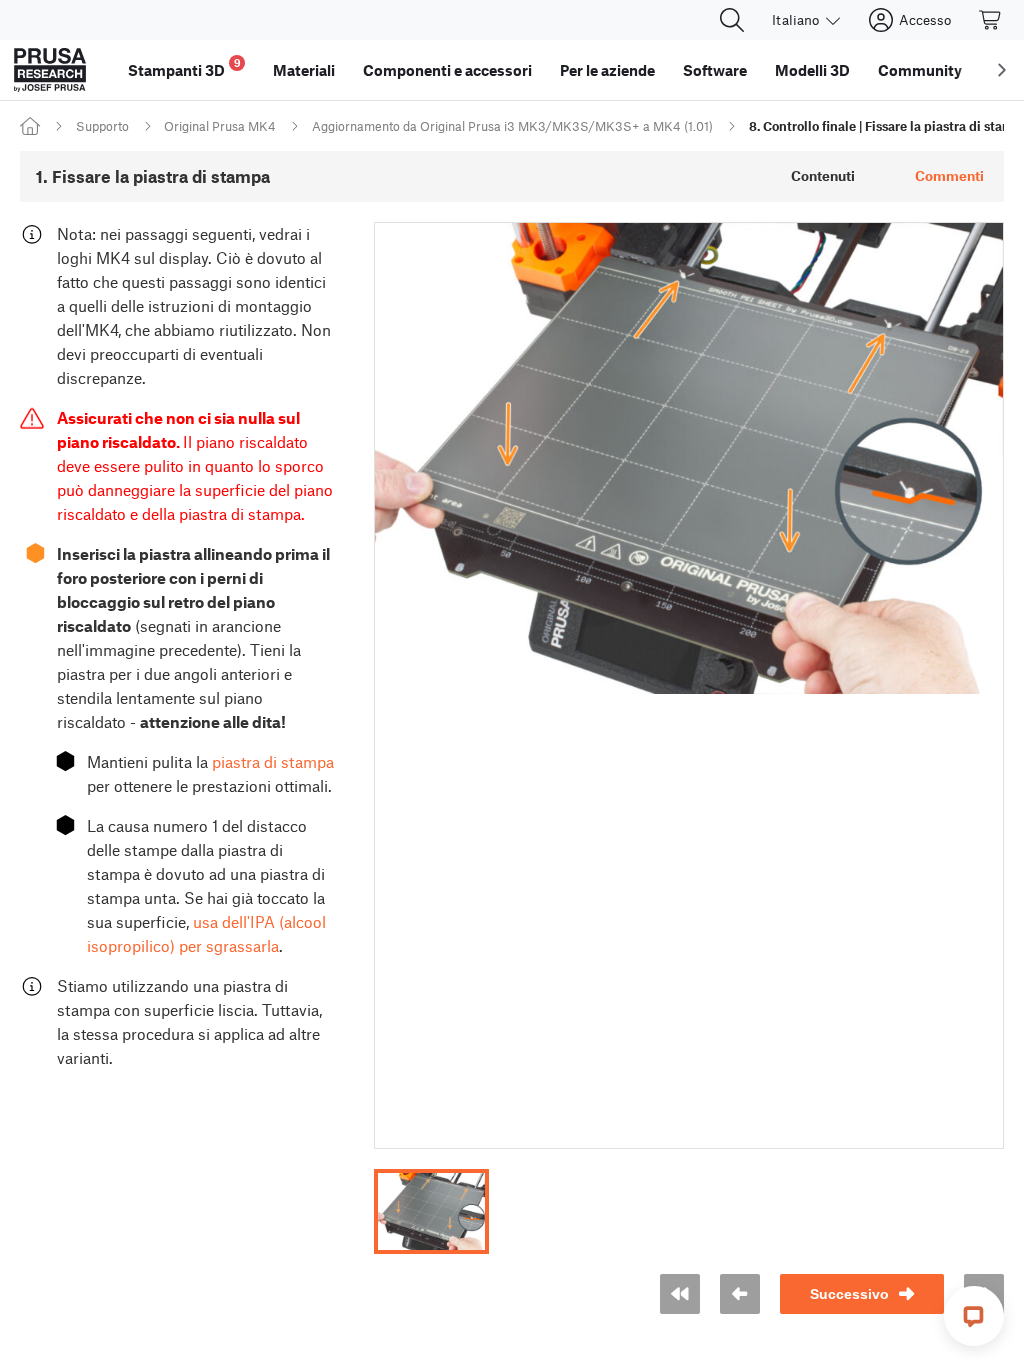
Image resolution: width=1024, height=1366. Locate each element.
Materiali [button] (304, 70)
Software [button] (715, 70)
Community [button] (920, 70)
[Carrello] (991, 20)
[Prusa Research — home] (50, 70)
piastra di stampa (273, 761)
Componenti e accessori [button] (447, 70)
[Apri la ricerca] (732, 20)
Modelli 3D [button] (812, 70)
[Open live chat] (974, 1316)
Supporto (102, 126)
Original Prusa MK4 (220, 126)
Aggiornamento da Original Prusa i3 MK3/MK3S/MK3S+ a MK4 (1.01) (512, 126)
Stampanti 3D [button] (184, 67)
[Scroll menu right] (1002, 70)
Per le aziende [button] (607, 70)
